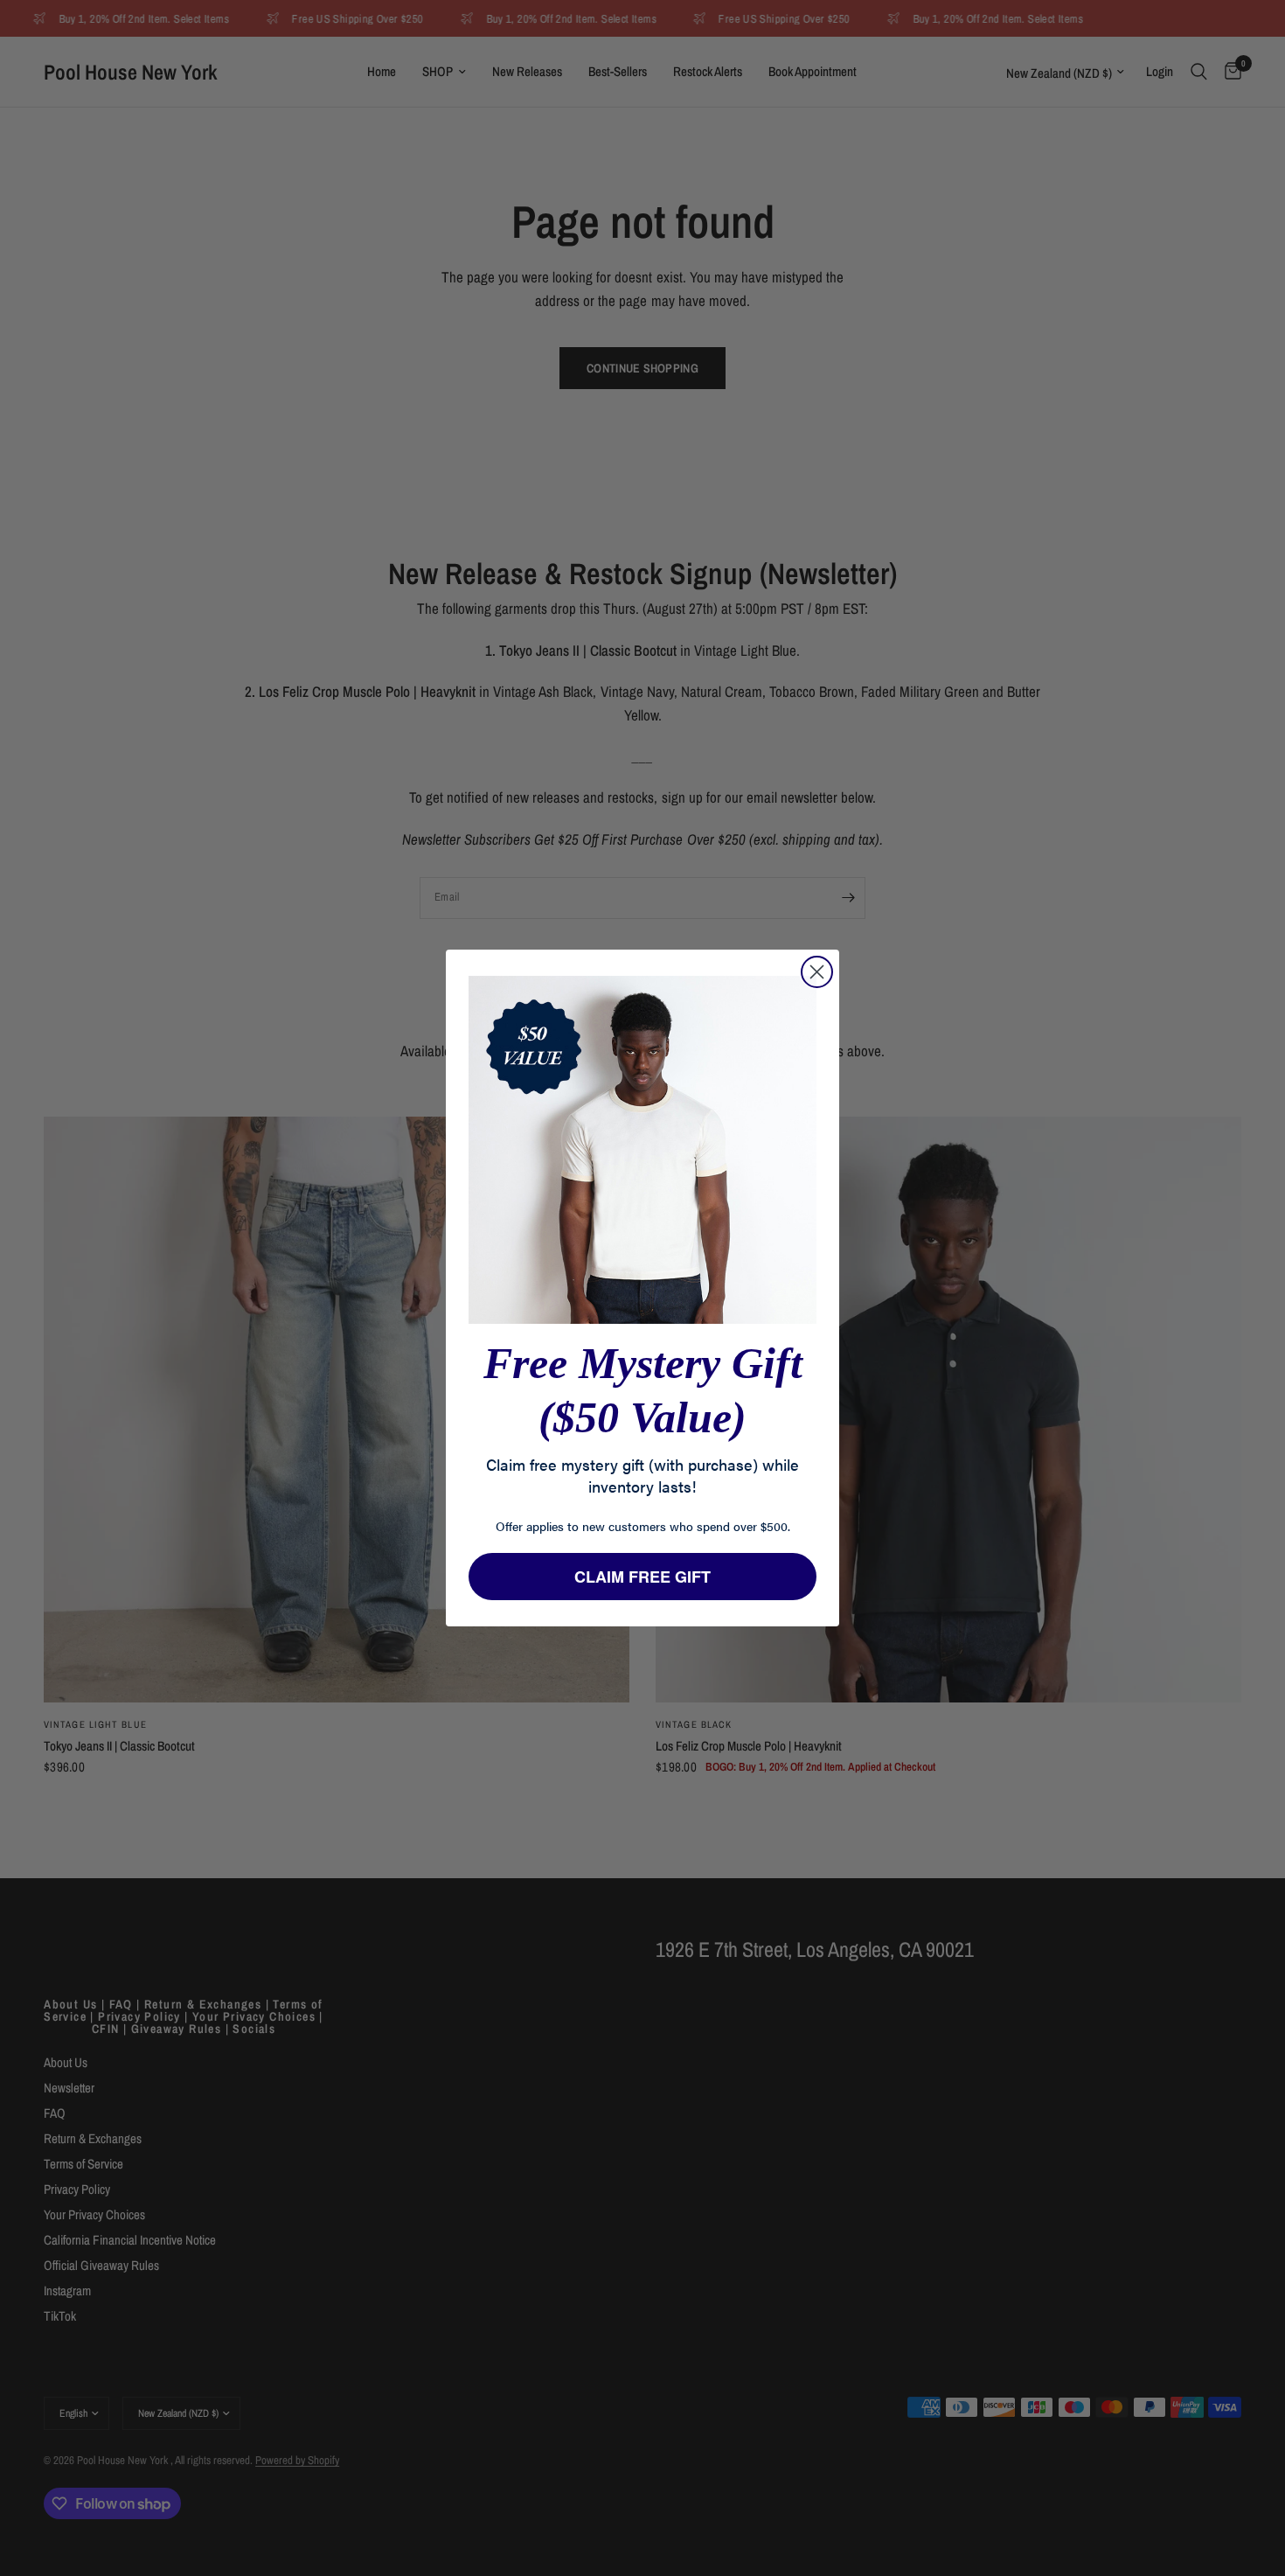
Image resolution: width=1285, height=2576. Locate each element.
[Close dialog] (817, 972)
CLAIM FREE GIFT (642, 1577)
